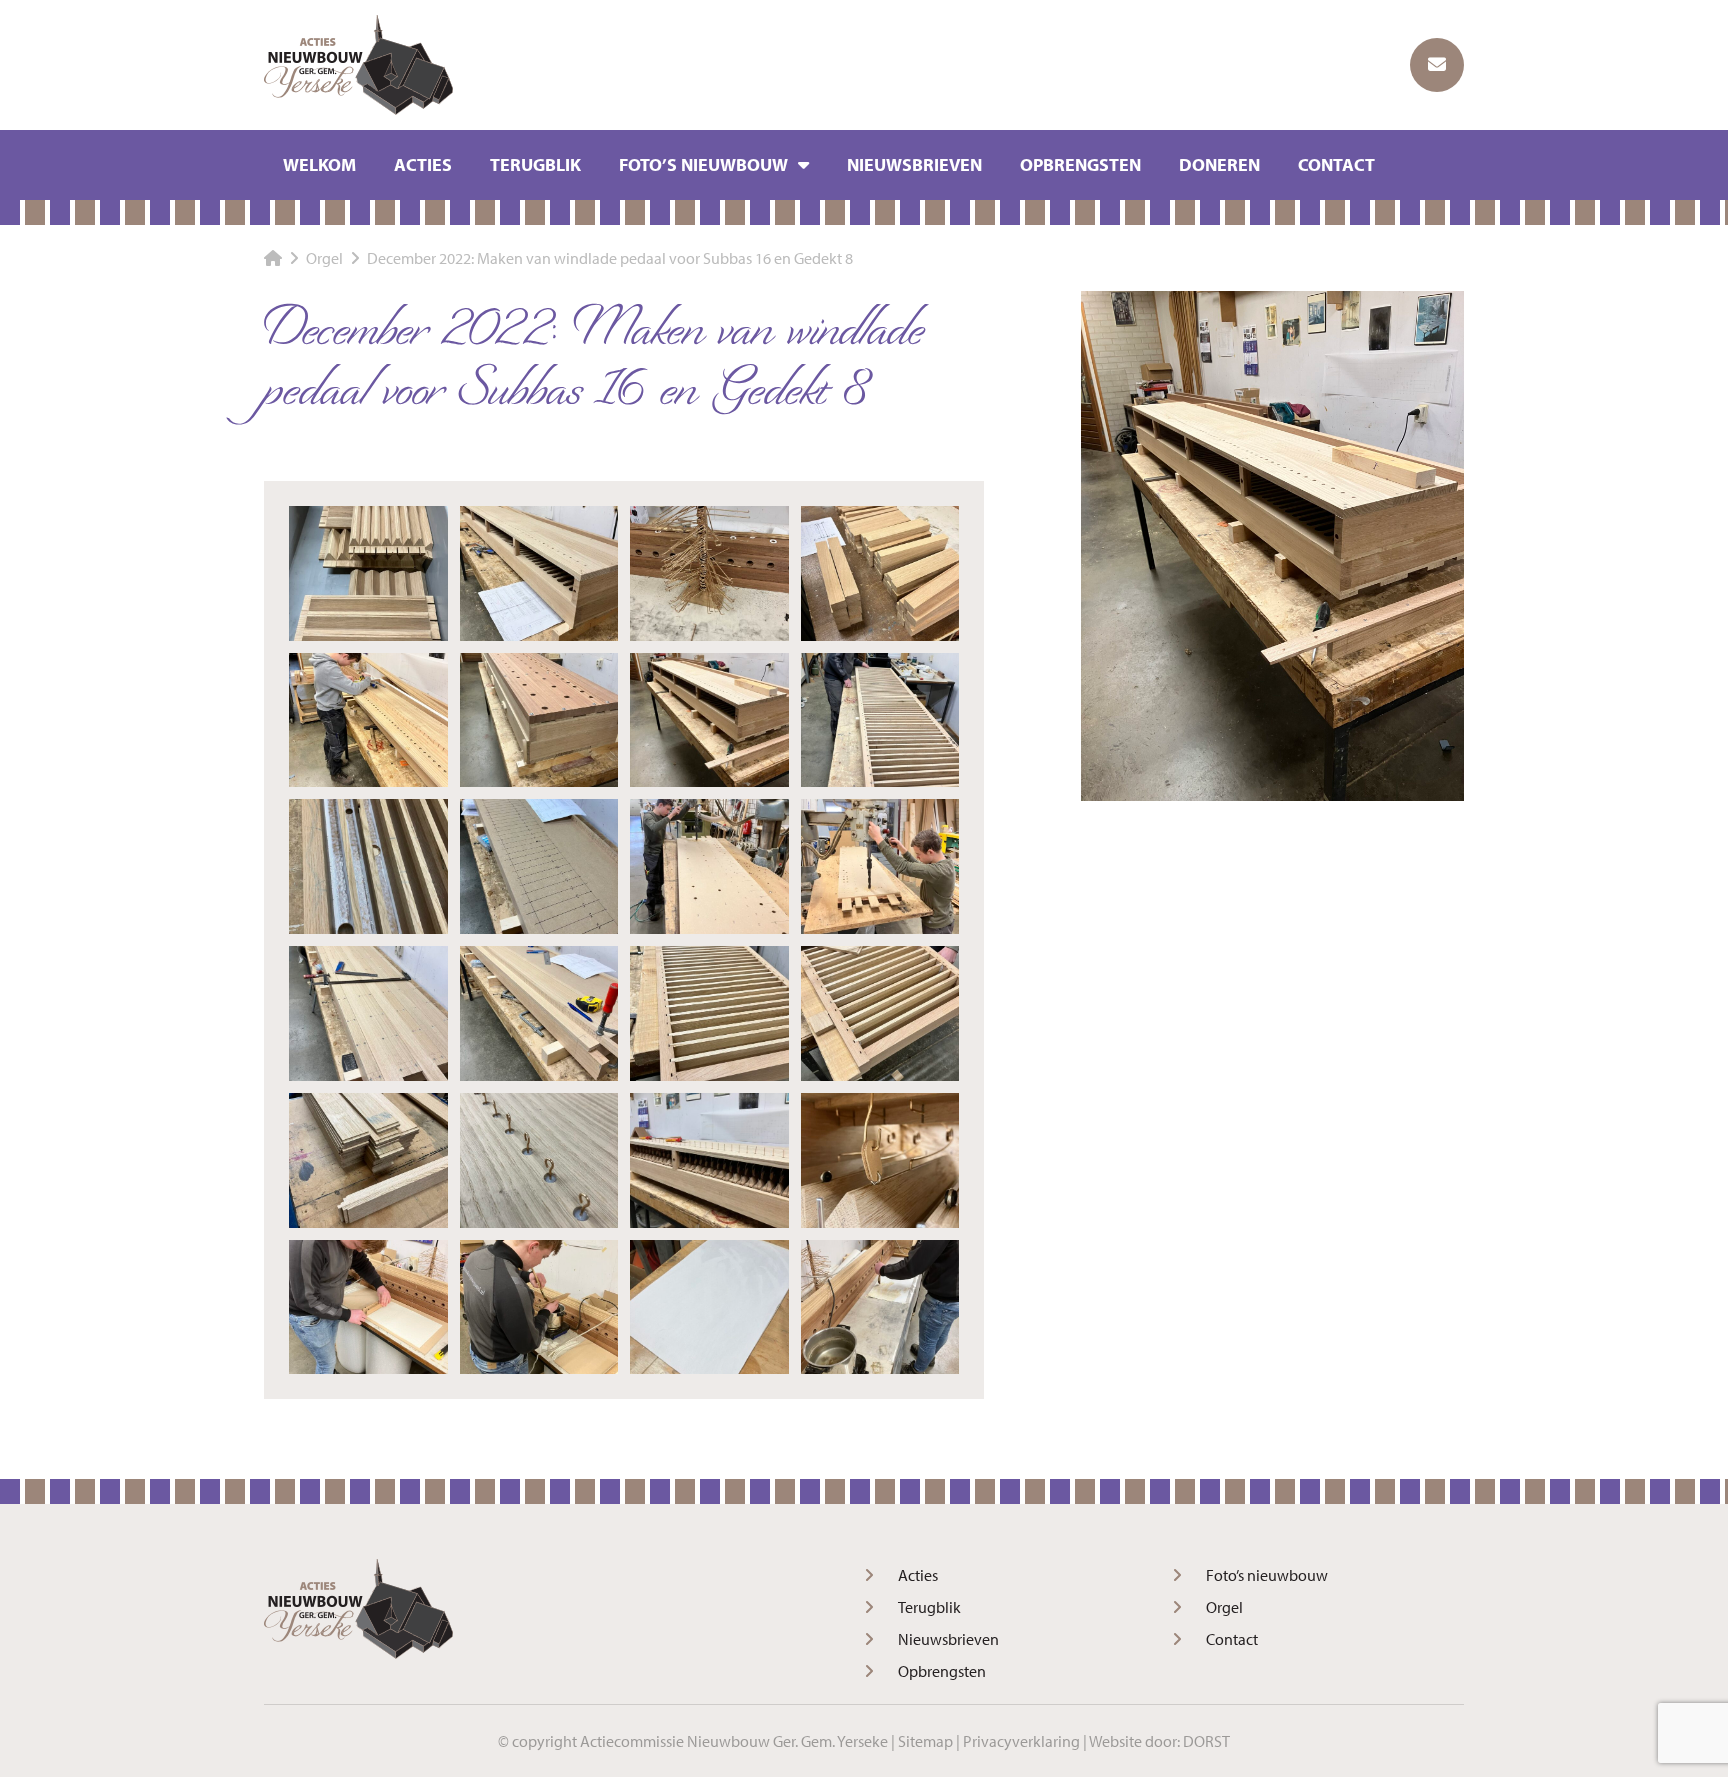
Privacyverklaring (1021, 1741)
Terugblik (535, 164)
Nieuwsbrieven (914, 164)
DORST (1206, 1741)
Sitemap (925, 1741)
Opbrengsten (1080, 164)
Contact (1336, 164)
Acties (423, 164)
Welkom (319, 164)
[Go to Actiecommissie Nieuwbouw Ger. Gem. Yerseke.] (273, 258)
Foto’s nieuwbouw (703, 164)
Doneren (1219, 164)
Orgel (1224, 1607)
